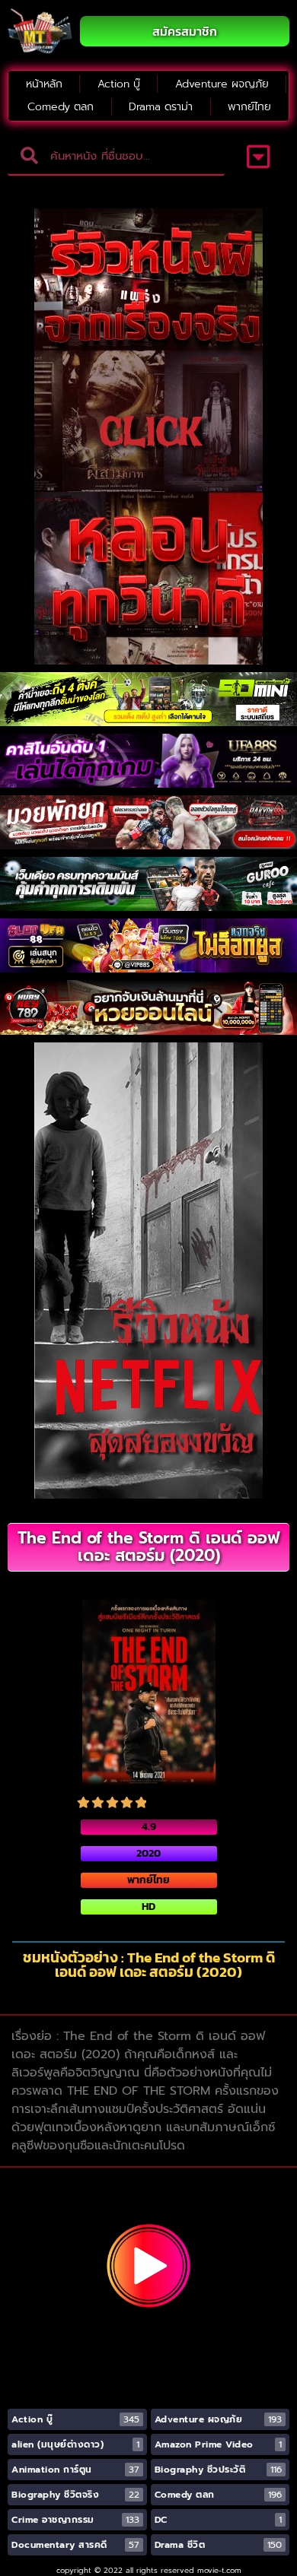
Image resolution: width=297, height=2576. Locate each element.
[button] (259, 157)
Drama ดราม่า (161, 107)
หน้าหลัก (44, 84)
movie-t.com (219, 2570)
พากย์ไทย (249, 107)
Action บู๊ (119, 84)
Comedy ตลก (61, 107)
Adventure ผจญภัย (222, 84)
